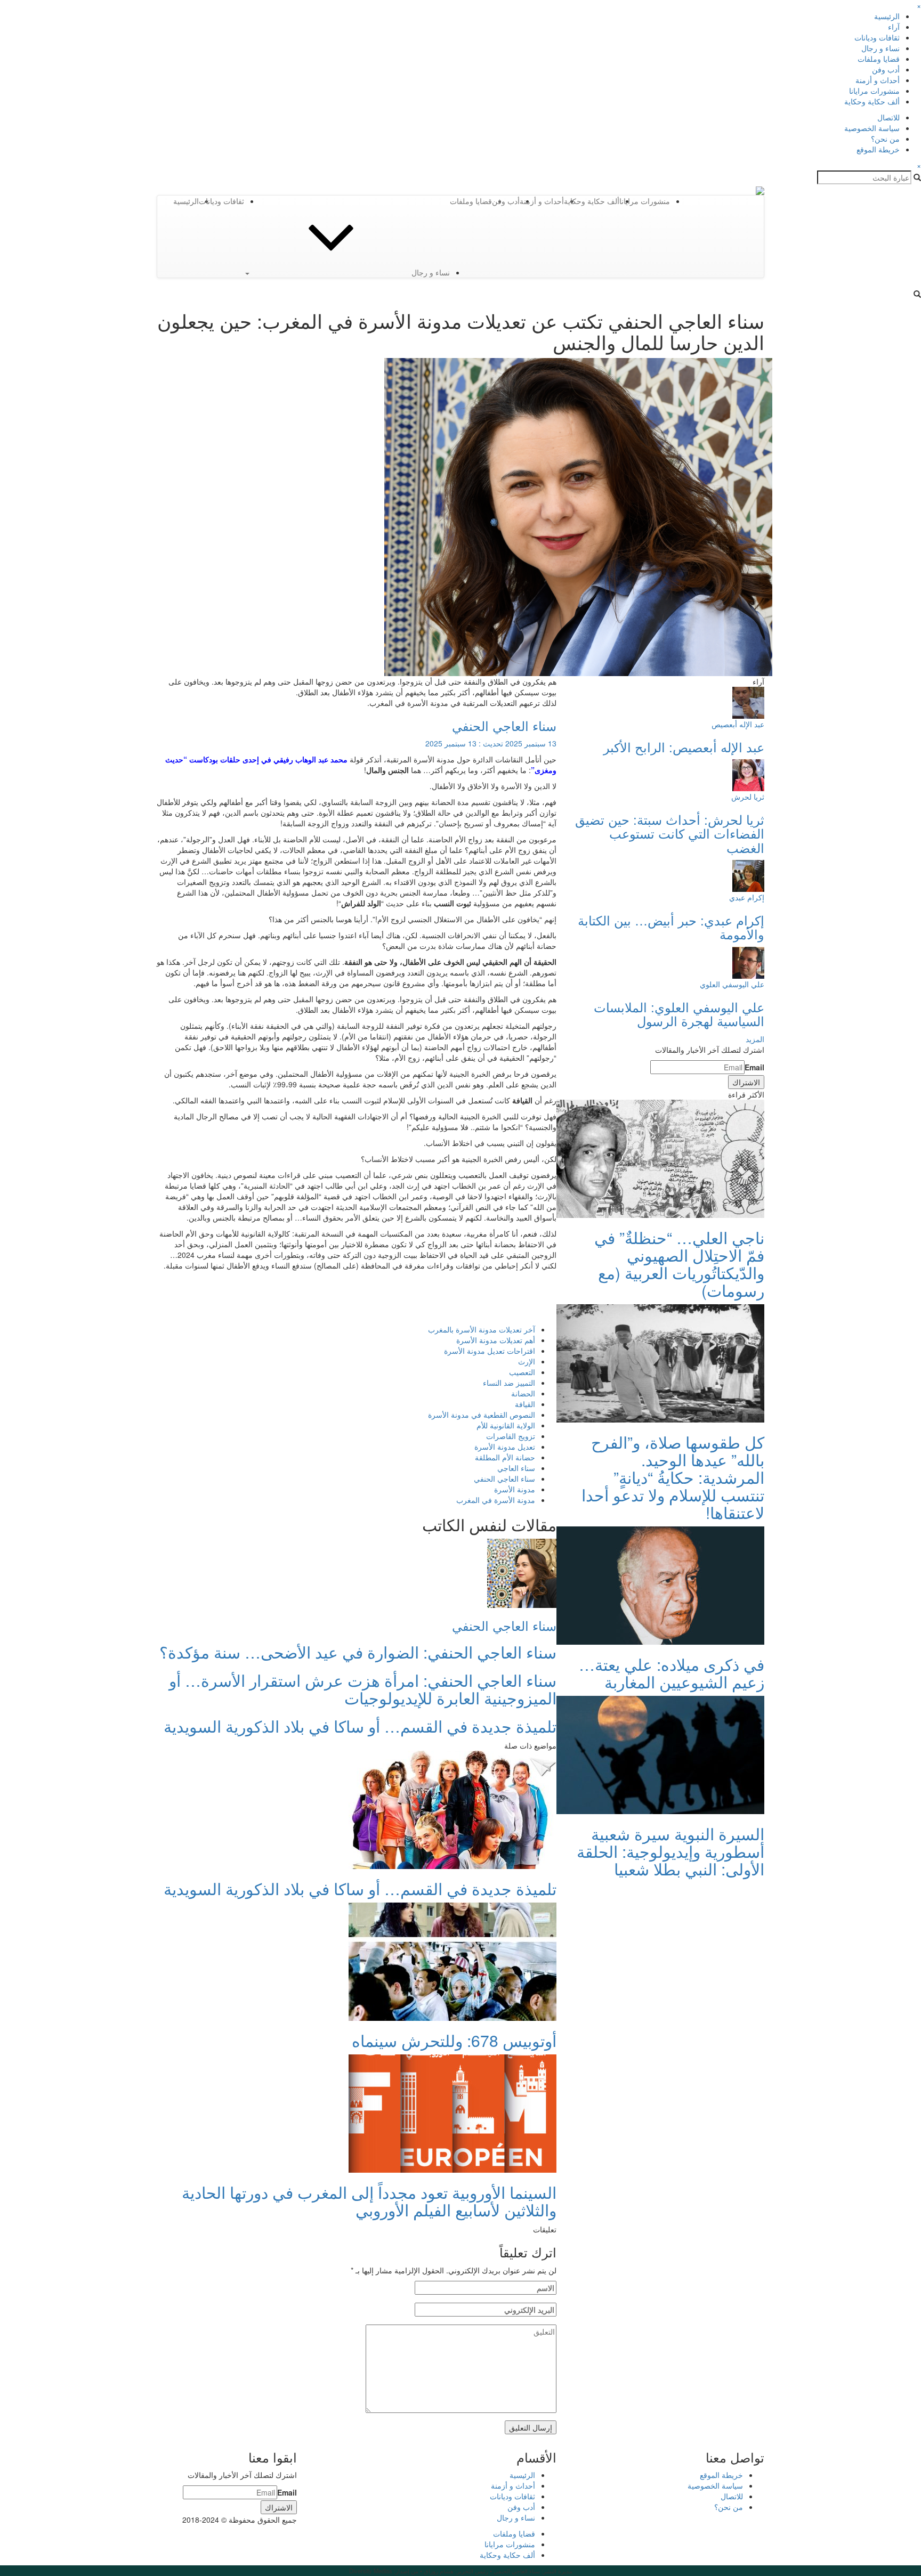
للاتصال (888, 117)
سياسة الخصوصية (872, 128)
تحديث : (491, 743)
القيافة (525, 1404)
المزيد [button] (755, 1039)
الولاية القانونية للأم (506, 1425)
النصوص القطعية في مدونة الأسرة (482, 1415)
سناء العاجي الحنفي (504, 725)
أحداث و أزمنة (878, 80)
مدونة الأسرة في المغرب (496, 1500)
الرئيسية (887, 16)
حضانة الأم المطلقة (505, 1457)
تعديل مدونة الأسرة (505, 1447)
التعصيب (522, 1372)
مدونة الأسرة (515, 1489)
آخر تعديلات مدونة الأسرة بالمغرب (482, 1329)
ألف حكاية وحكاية (872, 101)
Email (754, 1067)
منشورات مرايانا (874, 91)
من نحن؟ (885, 139)
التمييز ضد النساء (509, 1383)
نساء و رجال (880, 48)
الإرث (527, 1361)
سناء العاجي (516, 1468)
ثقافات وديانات (877, 37)
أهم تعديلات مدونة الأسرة (496, 1340)
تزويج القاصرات (511, 1436)
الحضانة (523, 1393)
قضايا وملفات (879, 59)
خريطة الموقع (878, 149)
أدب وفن (886, 69)
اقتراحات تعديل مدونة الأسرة (490, 1351)
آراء (894, 27)
